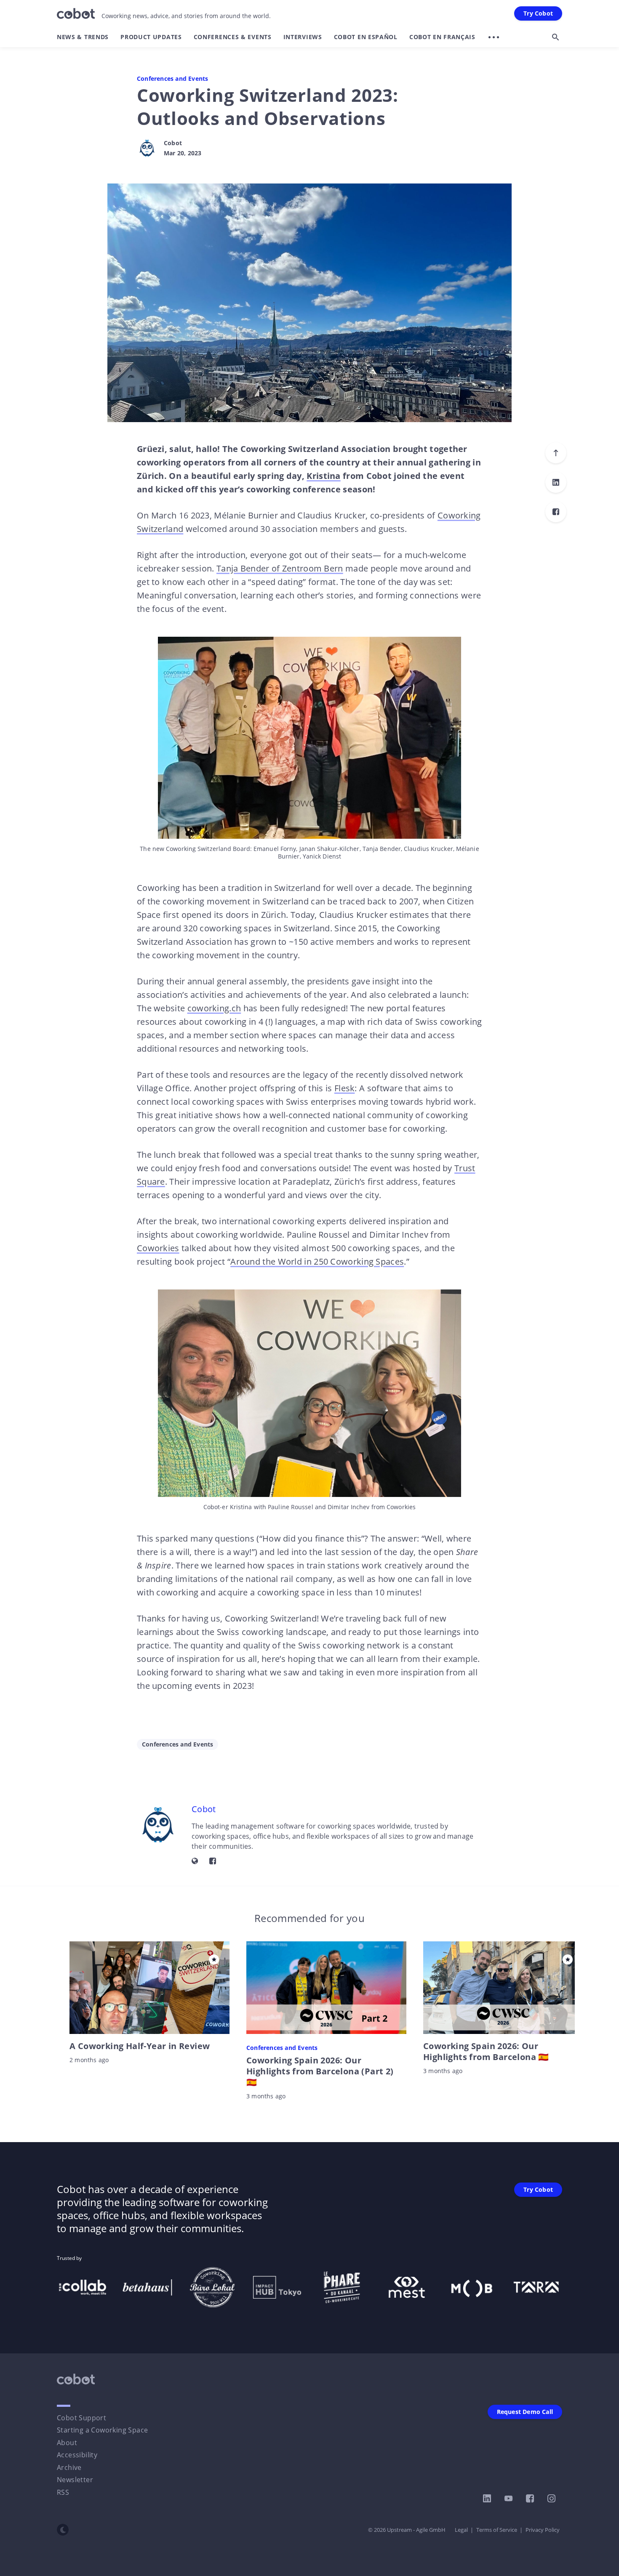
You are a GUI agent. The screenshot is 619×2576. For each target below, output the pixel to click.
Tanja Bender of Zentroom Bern (280, 568)
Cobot (173, 143)
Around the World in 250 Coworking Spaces (317, 1261)
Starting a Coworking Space (102, 2430)
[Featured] (214, 1959)
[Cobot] (147, 148)
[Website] (195, 1861)
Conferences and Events (172, 79)
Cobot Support (81, 2418)
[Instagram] (551, 2499)
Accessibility (77, 2455)
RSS (63, 2492)
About (67, 2443)
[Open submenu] (494, 37)
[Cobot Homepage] (76, 2379)
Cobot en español (366, 37)
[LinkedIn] (556, 482)
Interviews (303, 37)
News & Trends (83, 37)
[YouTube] (508, 2499)
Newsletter (75, 2480)
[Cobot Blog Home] (76, 13)
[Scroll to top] (556, 453)
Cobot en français (442, 37)
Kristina (323, 476)
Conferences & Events (233, 37)
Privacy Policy (543, 2530)
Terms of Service (497, 2530)
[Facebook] (556, 512)
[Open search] (555, 37)
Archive (69, 2467)
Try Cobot (538, 13)
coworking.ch (214, 1008)
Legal (461, 2530)
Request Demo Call (525, 2412)
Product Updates (151, 37)
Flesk (345, 1088)
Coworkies (158, 1248)
